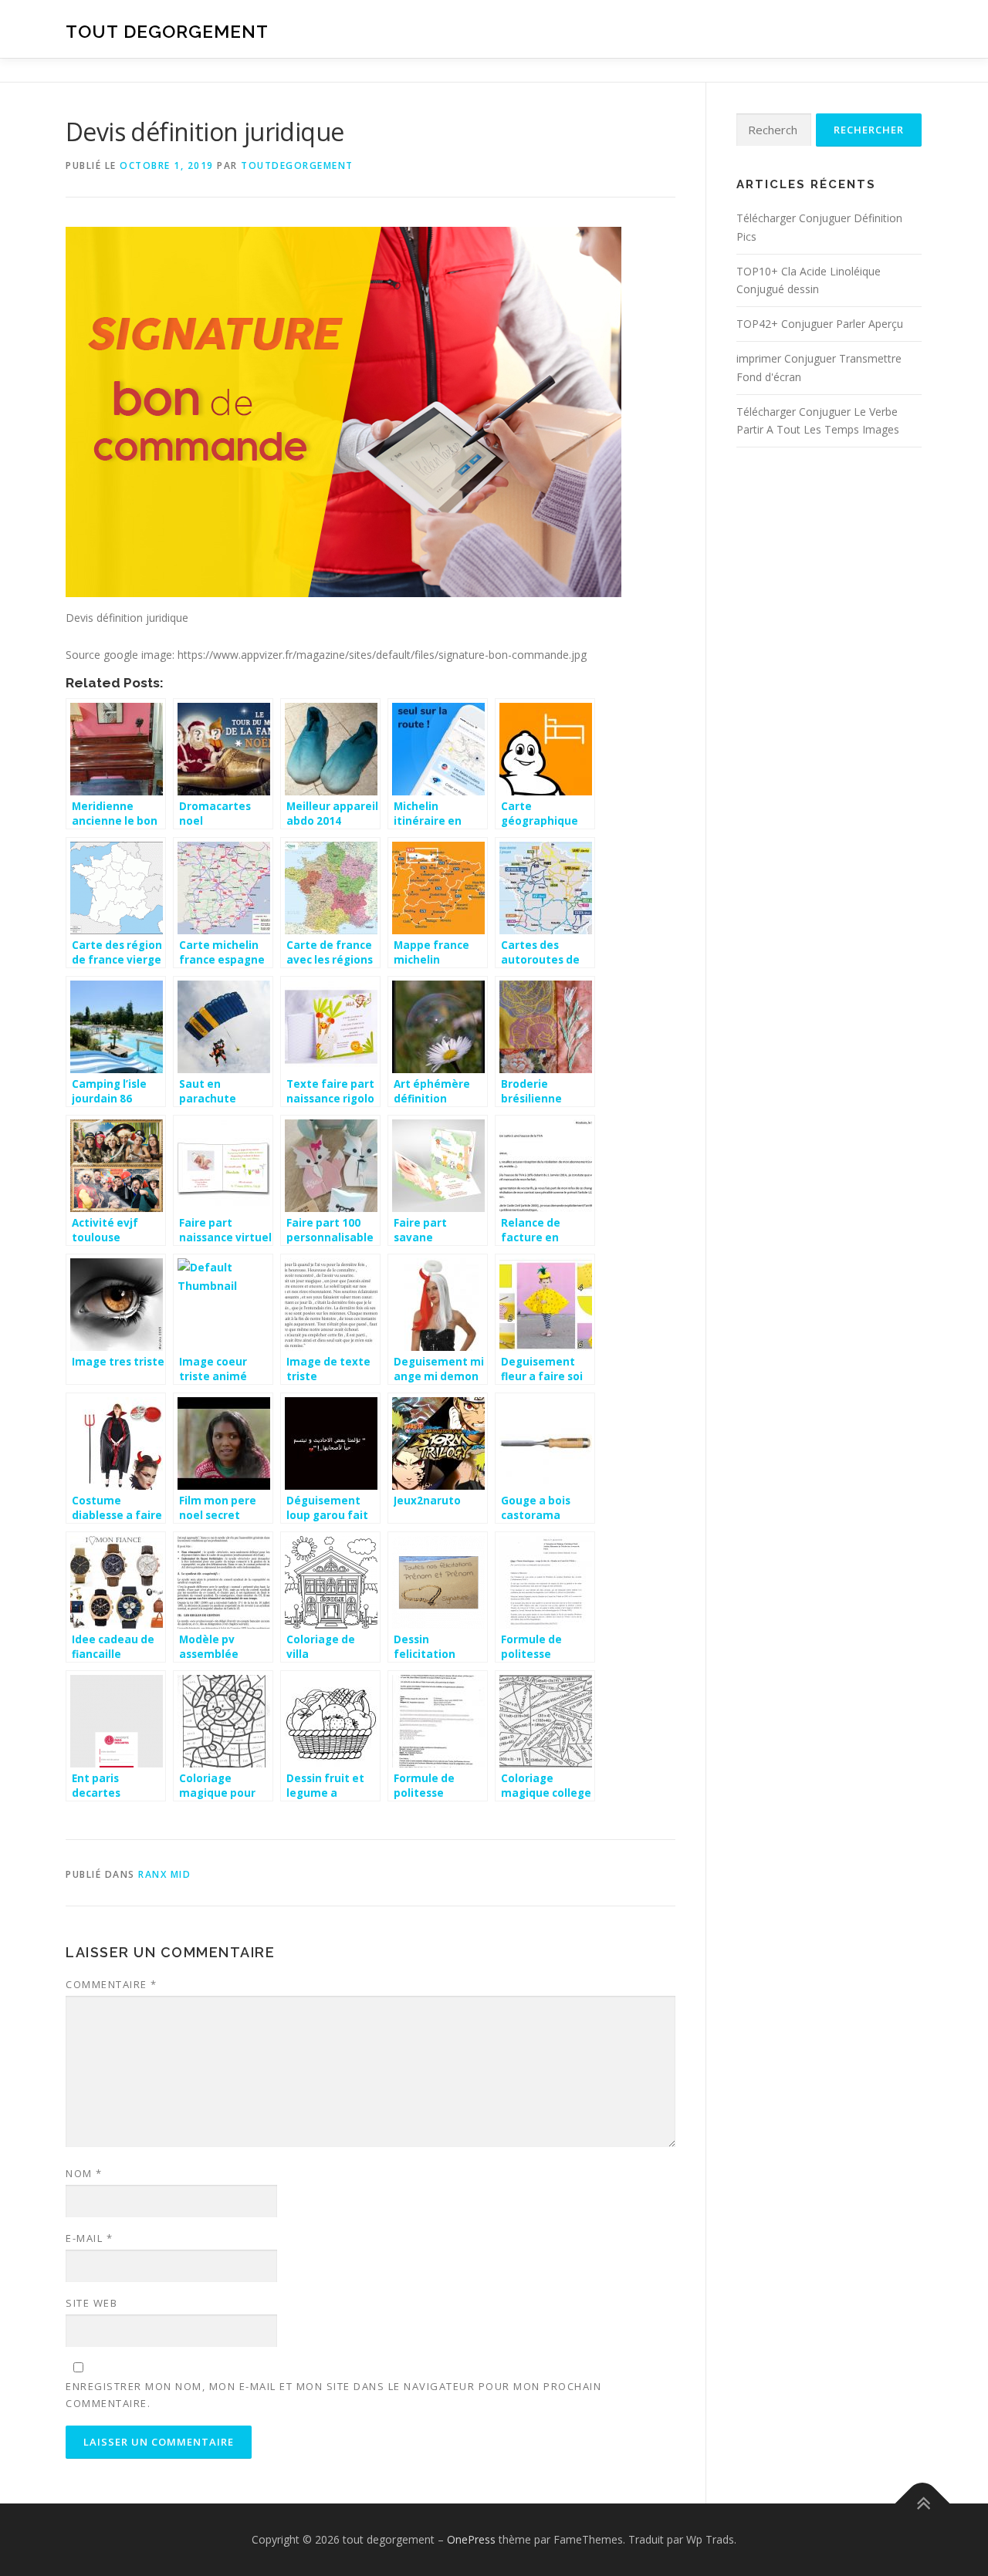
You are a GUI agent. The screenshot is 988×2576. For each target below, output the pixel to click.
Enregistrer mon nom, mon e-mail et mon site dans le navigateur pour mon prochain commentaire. (333, 2395)
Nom (84, 2173)
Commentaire (112, 1984)
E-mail (89, 2238)
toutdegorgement (297, 165)
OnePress (471, 2539)
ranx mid (164, 1874)
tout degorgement (167, 31)
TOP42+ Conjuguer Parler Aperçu (820, 324)
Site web (91, 2303)
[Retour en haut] (923, 2504)
